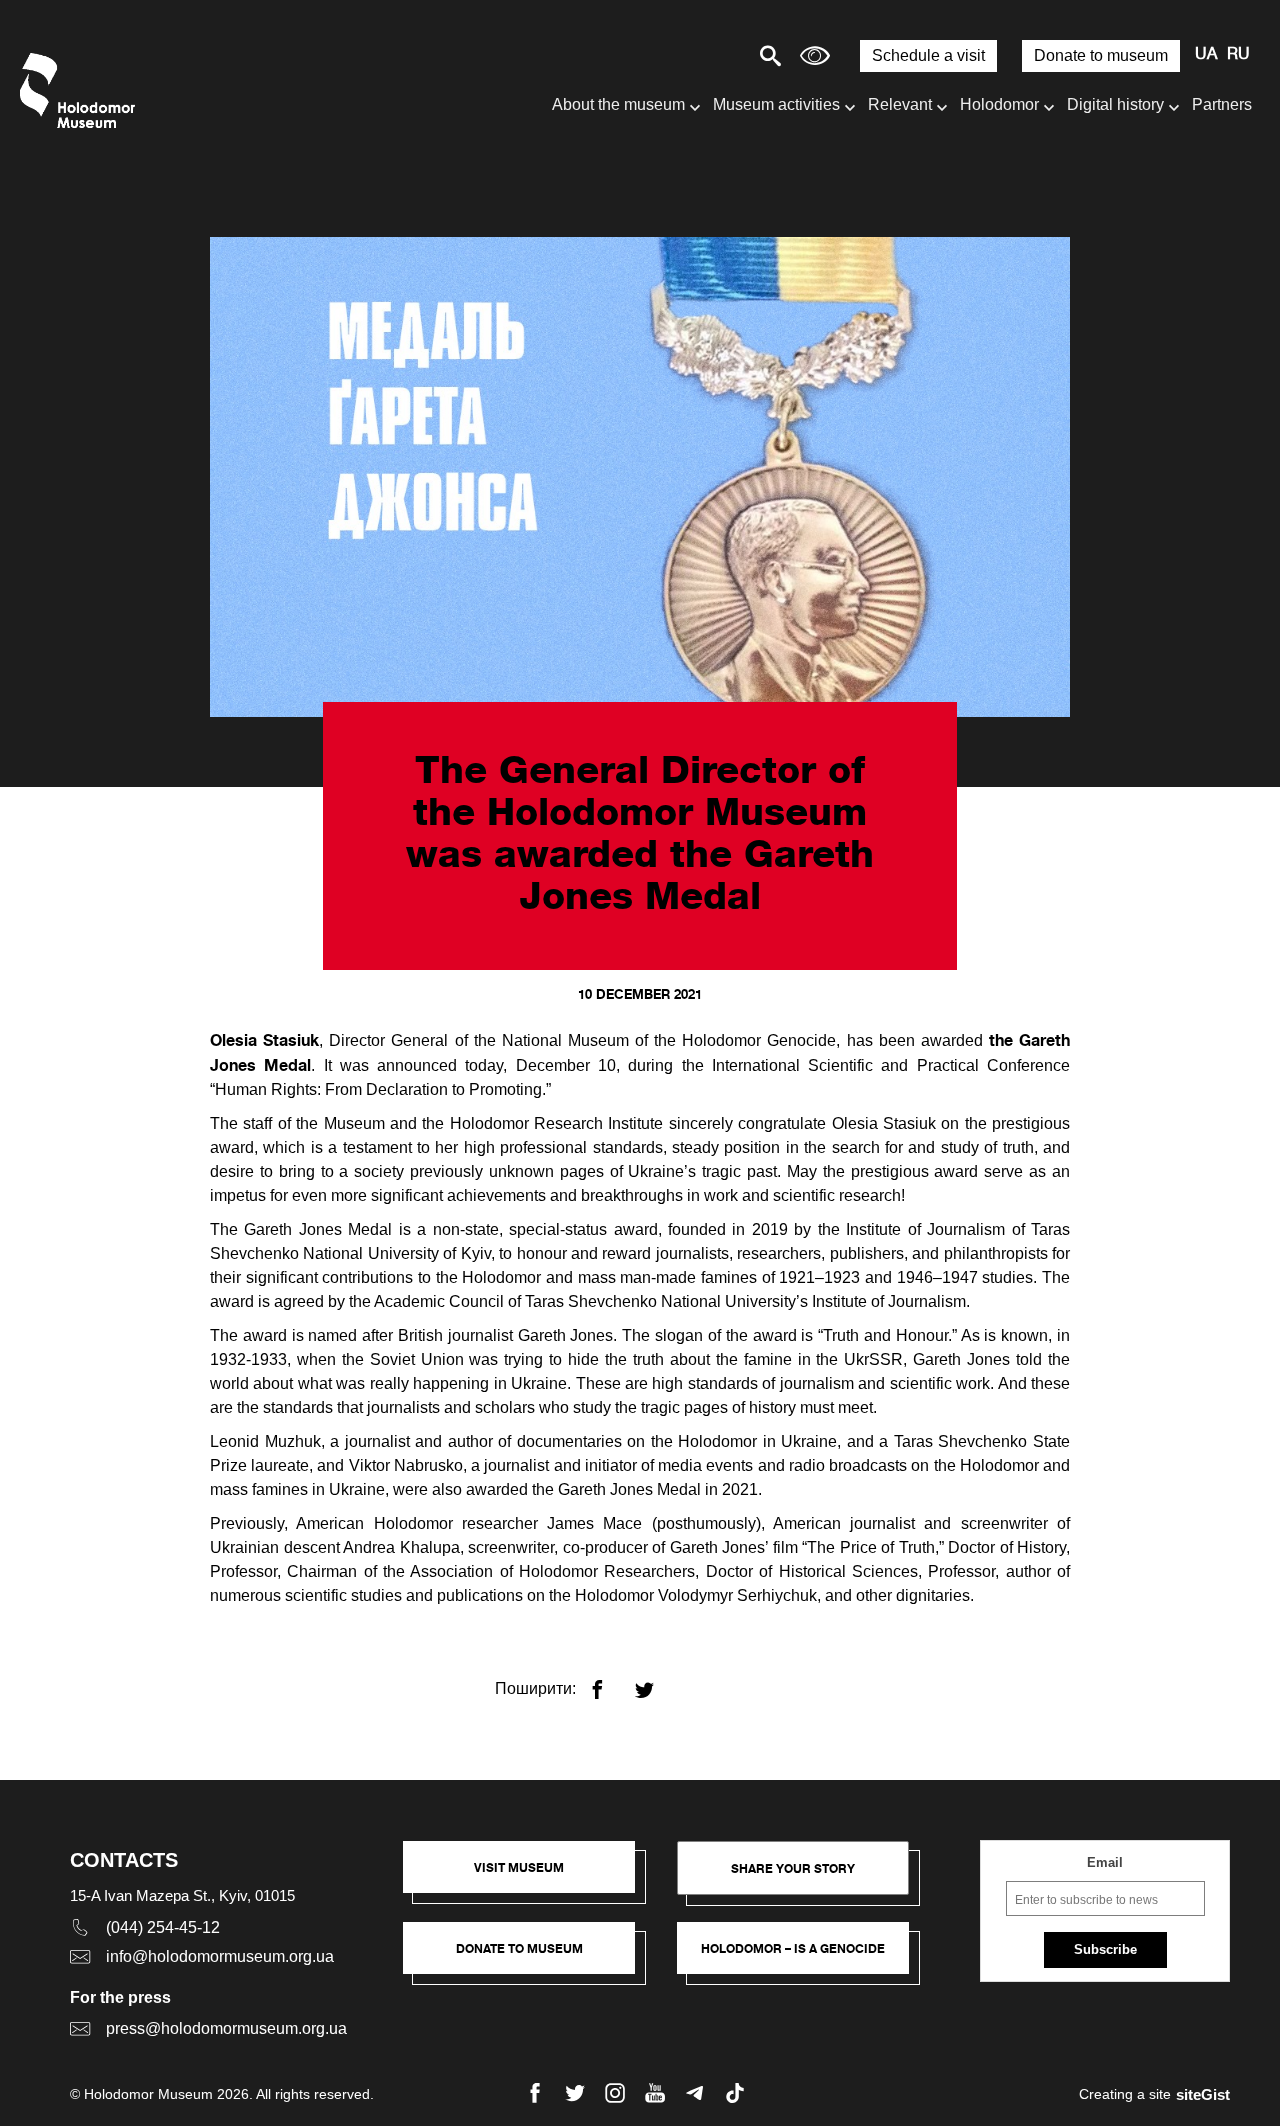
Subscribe (1105, 1949)
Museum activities (776, 104)
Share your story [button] (793, 1868)
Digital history (1115, 104)
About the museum (618, 104)
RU (1238, 55)
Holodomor (999, 104)
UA (1206, 55)
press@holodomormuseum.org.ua (226, 2028)
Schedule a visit (928, 55)
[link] (529, 1958)
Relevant (900, 104)
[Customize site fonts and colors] (815, 55)
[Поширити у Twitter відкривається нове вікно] (656, 1681)
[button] (529, 1877)
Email (1105, 1862)
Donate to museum (1101, 55)
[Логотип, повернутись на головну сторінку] (82, 90)
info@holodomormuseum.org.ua (220, 1956)
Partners (1222, 104)
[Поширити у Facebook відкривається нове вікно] (609, 1681)
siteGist (1203, 2094)
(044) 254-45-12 (163, 1927)
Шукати (700, 55)
